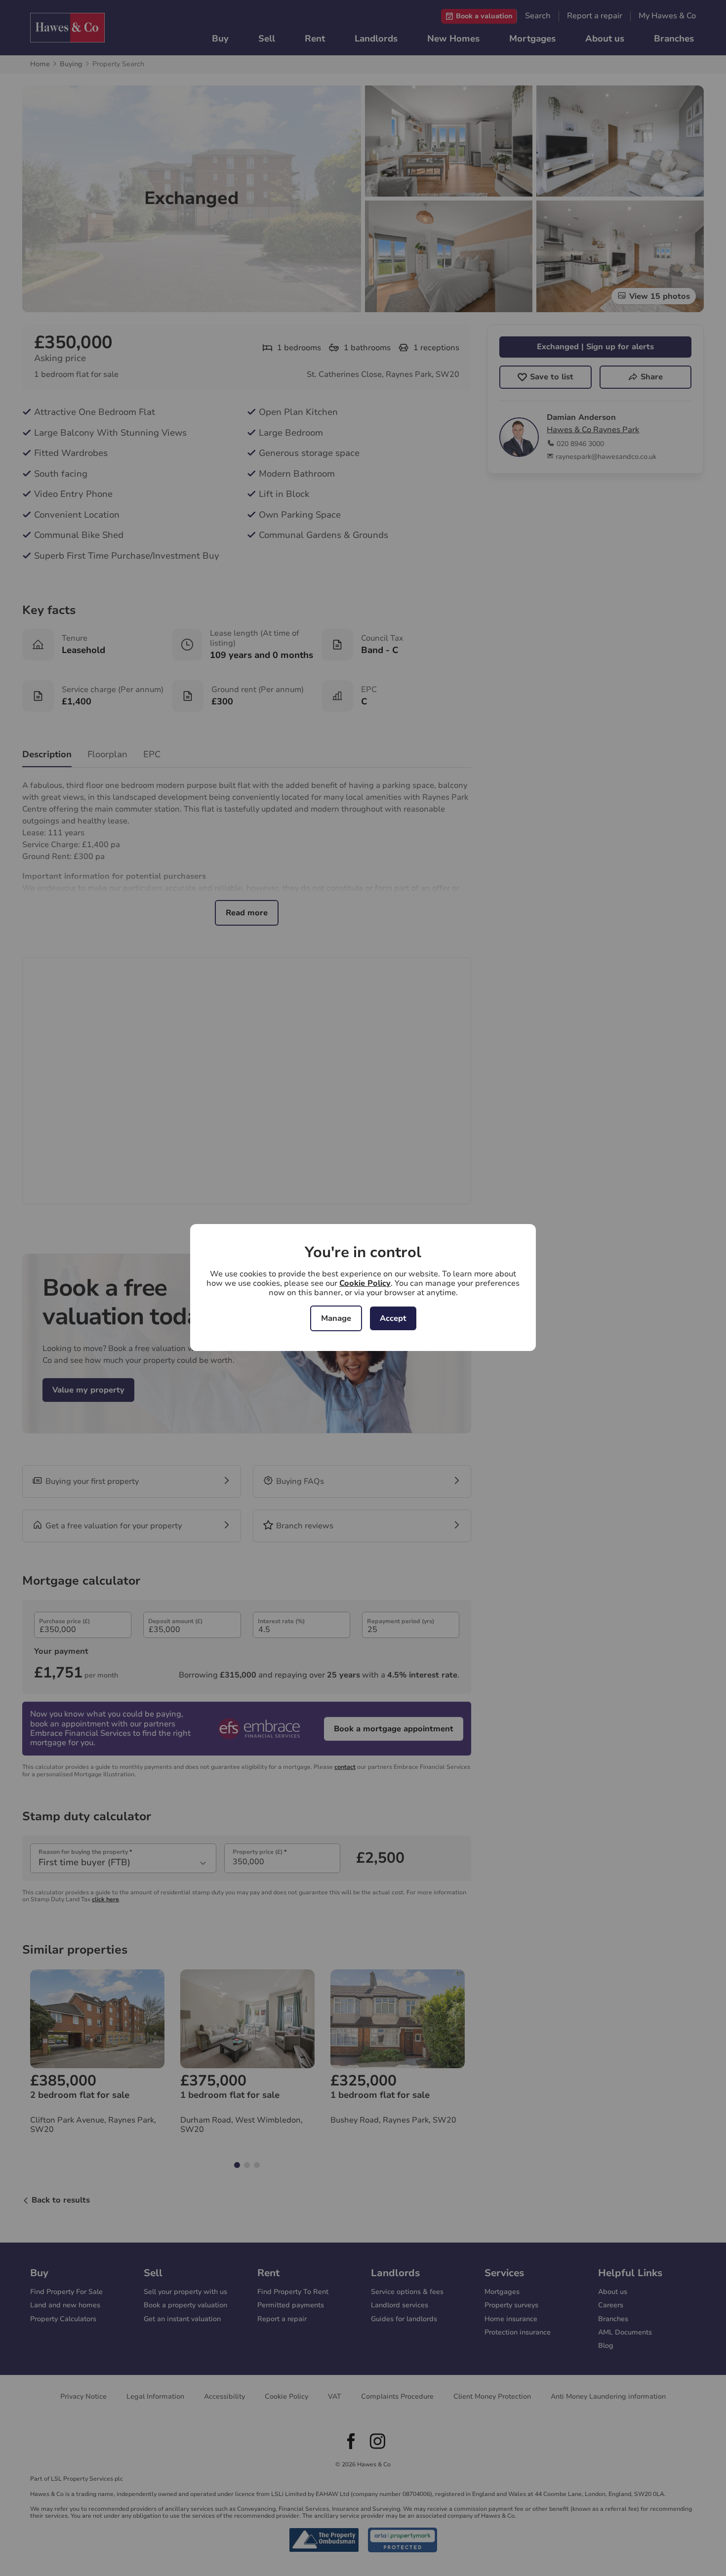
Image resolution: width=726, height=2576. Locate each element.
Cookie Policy (365, 1283)
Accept (393, 1318)
